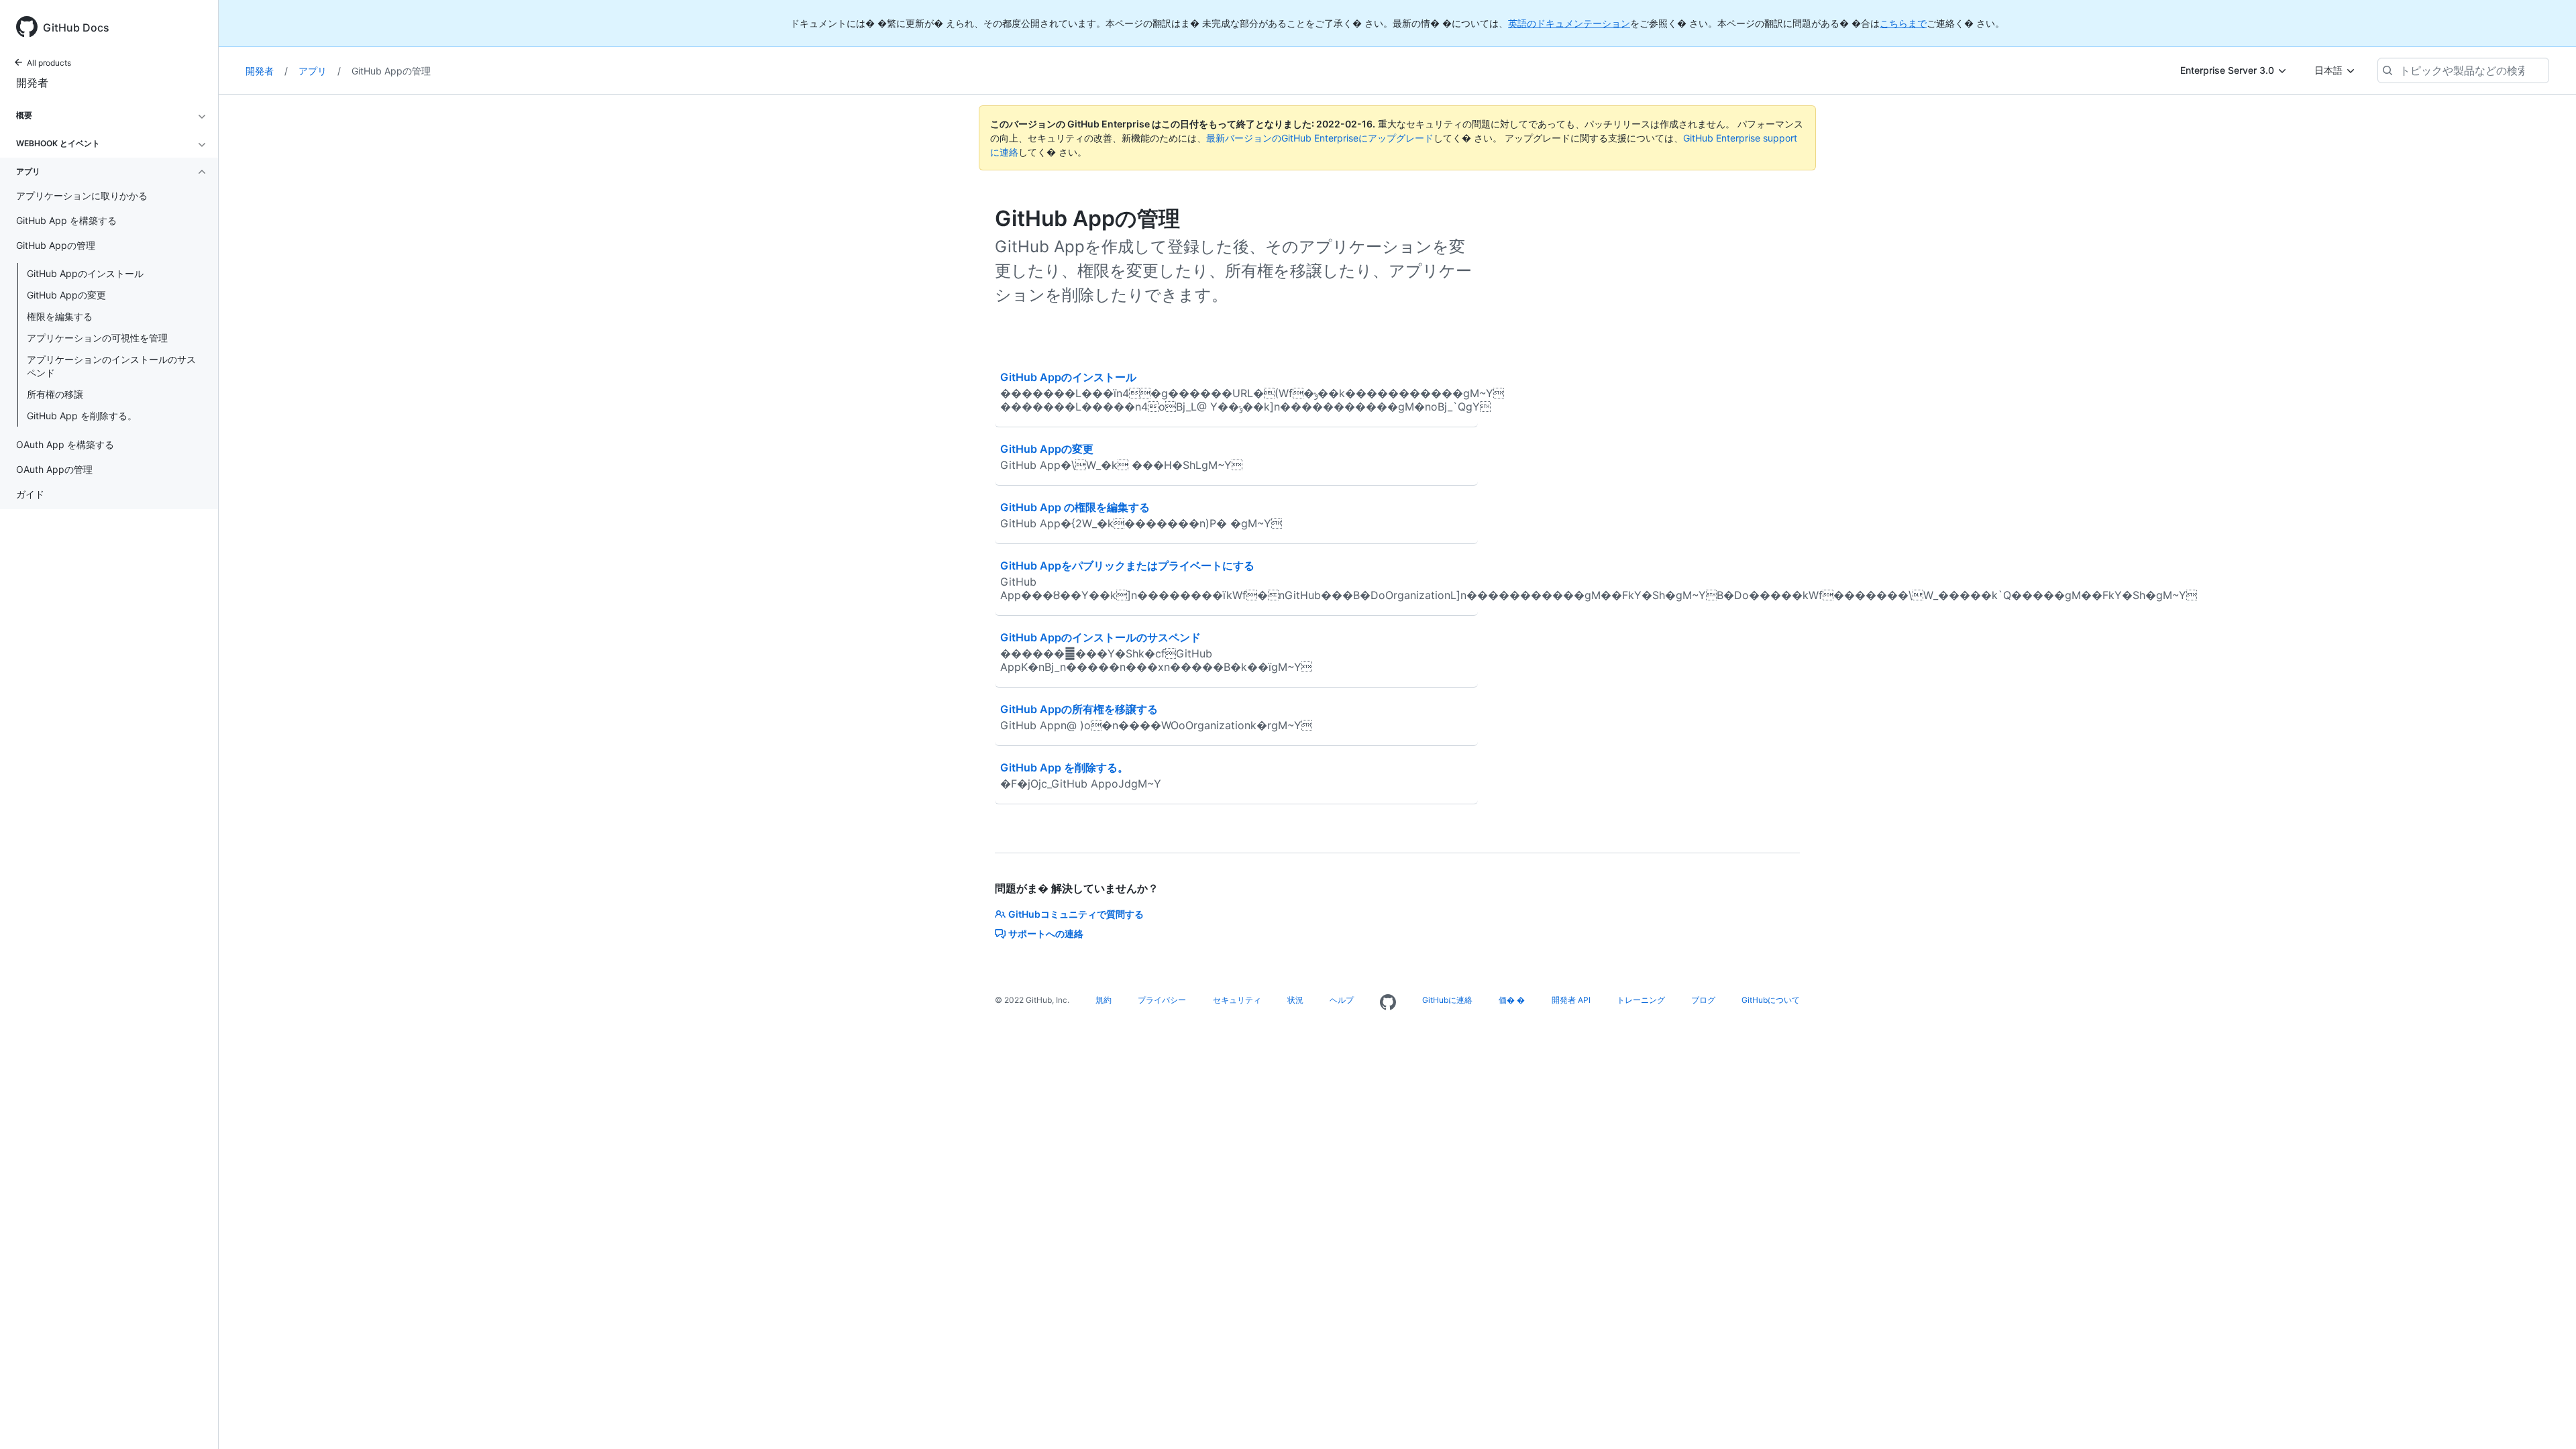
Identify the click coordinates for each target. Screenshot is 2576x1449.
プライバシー (1162, 1000)
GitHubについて (1771, 1000)
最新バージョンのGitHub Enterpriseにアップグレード (1320, 138)
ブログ (1703, 1000)
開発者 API (1571, 1000)
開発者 (32, 83)
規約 (1104, 1000)
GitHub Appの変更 (66, 295)
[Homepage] (1388, 1003)
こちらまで (1903, 23)
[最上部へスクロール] (2546, 1419)
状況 (1295, 1000)
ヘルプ (1342, 1000)
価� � (1512, 1000)
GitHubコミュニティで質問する (1076, 914)
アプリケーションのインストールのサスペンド (111, 366)
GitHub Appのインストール (85, 273)
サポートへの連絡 (1046, 933)
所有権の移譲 (55, 394)
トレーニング (1641, 1000)
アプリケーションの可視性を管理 (97, 338)
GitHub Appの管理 (391, 71)
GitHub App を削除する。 (82, 416)
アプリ (320, 71)
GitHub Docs (76, 28)
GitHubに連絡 (1447, 1000)
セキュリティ (1237, 1000)
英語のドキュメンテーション (1569, 23)
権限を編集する (60, 316)
